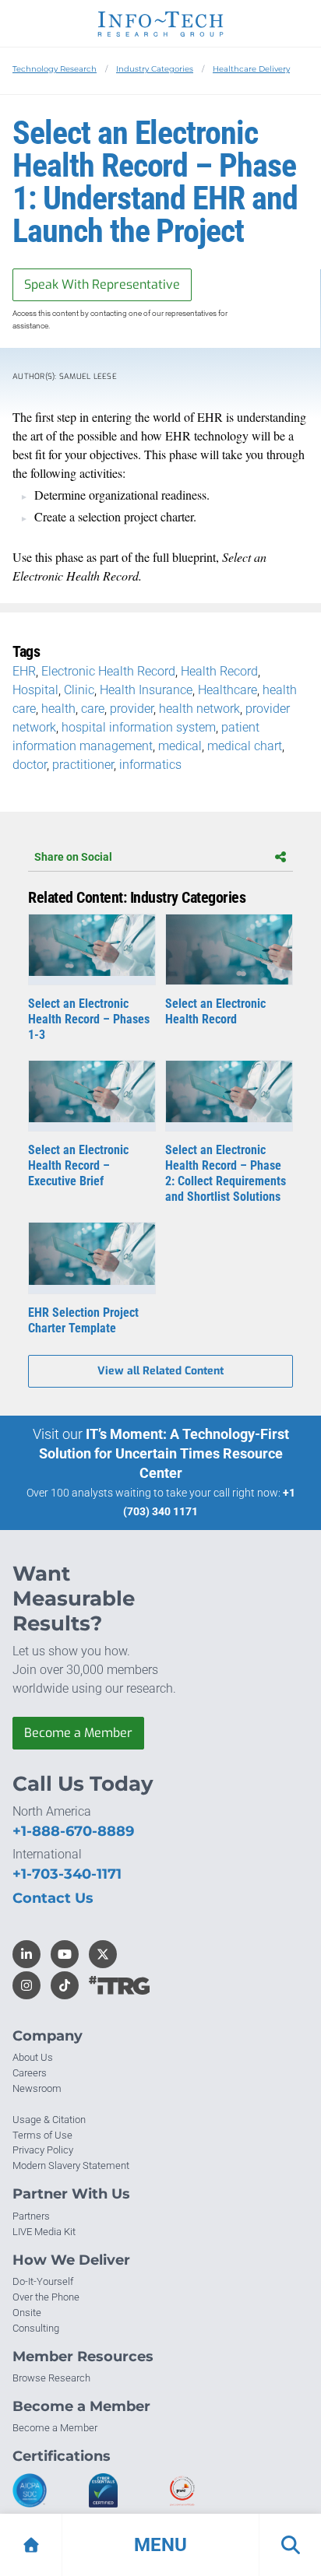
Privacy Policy (43, 2150)
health (58, 709)
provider (132, 709)
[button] (160, 2545)
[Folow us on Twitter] (103, 1954)
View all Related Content (160, 1371)
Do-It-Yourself (43, 2281)
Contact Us (53, 1898)
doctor (30, 765)
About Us (33, 2057)
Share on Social (73, 857)
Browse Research (51, 2378)
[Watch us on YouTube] (65, 1954)
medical (180, 746)
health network (199, 709)
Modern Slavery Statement (71, 2165)
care (93, 709)
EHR (24, 671)
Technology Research (55, 69)
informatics (150, 765)
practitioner (83, 765)
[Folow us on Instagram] (26, 1985)
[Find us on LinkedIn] (26, 1954)
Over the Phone (46, 2297)
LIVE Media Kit (44, 2232)
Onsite (27, 2313)
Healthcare (228, 690)
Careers (30, 2073)
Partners (31, 2216)
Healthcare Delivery (251, 69)
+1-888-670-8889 (73, 1831)
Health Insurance (146, 690)
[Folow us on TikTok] (65, 1985)
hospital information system (139, 727)
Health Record (219, 671)
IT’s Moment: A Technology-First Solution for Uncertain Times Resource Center (164, 1453)
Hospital (35, 690)
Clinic (79, 690)
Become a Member (78, 1733)
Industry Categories (155, 69)
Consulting (36, 2328)
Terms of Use (42, 2135)
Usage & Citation (49, 2120)
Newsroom (37, 2088)
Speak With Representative (102, 284)
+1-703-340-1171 (67, 1874)
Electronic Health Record (108, 671)
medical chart (245, 746)
